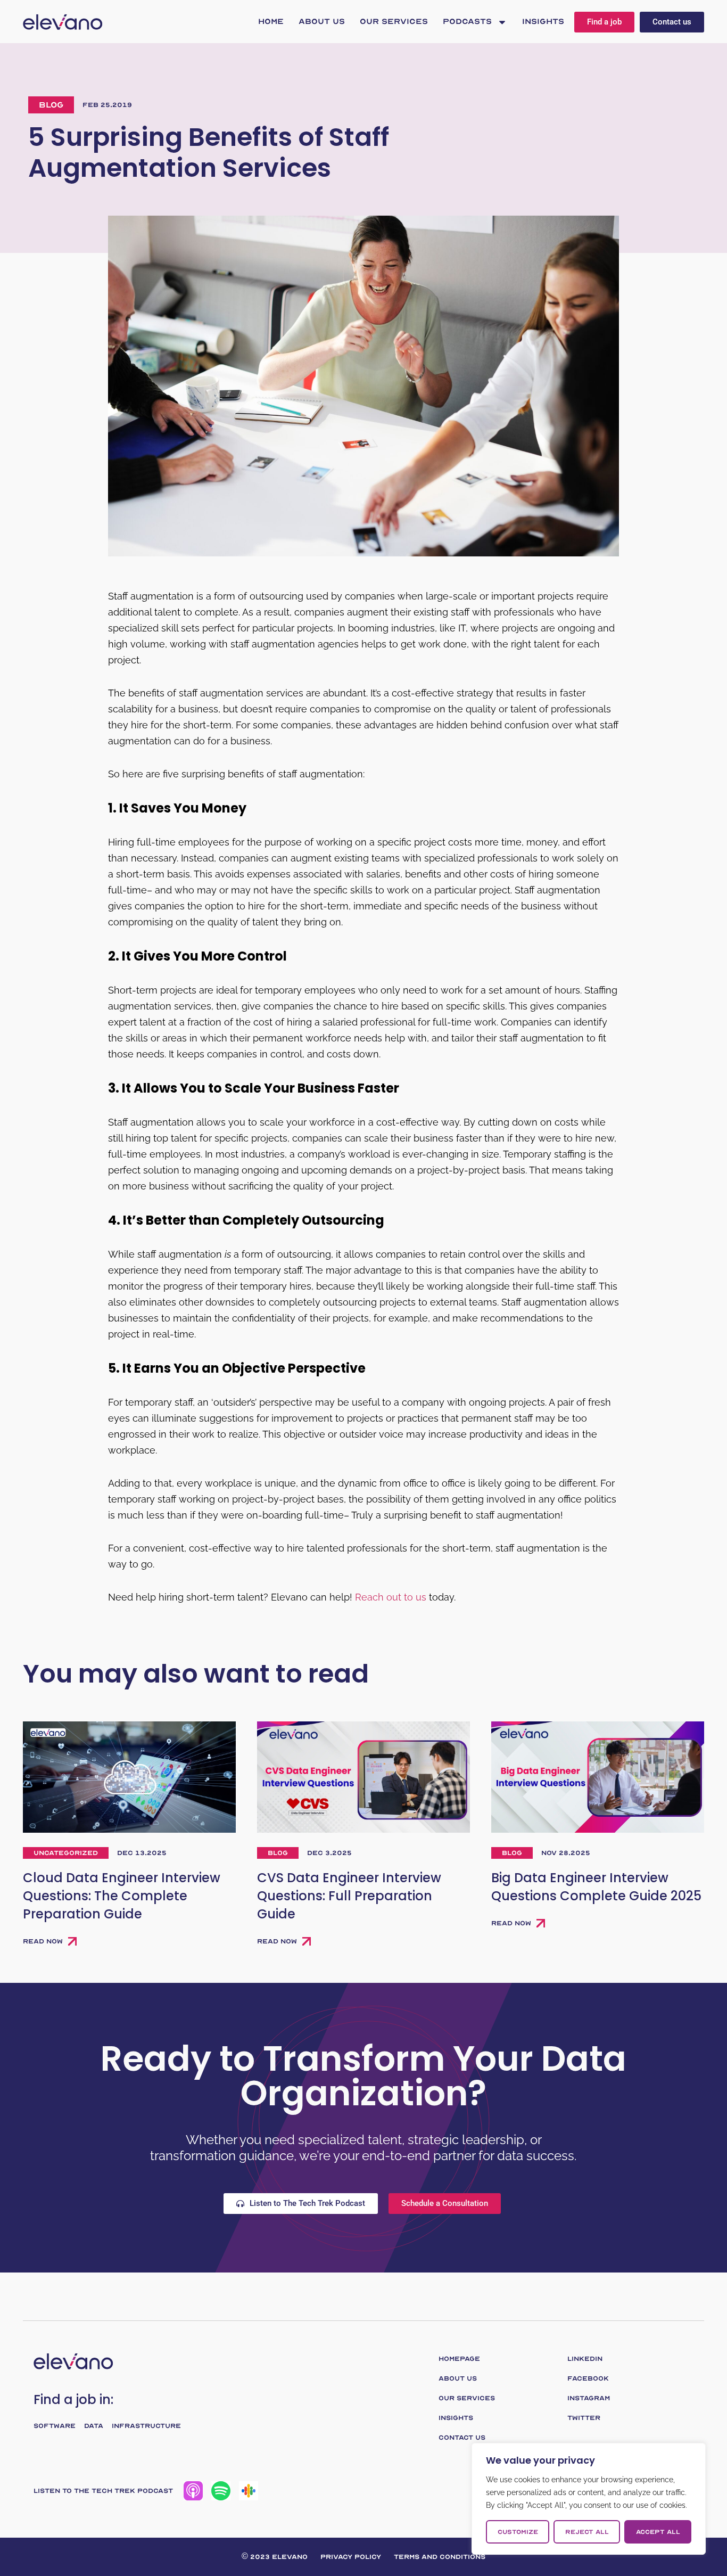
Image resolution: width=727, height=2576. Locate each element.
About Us (322, 22)
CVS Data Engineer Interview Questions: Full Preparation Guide (349, 1896)
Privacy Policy (351, 2557)
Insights (543, 22)
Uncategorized (66, 1853)
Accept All (658, 2532)
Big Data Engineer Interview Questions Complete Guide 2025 (596, 1887)
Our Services (394, 22)
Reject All (587, 2532)
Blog (51, 105)
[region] (589, 2499)
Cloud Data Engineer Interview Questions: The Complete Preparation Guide (122, 1896)
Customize (518, 2532)
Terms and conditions (440, 2557)
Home (271, 22)
